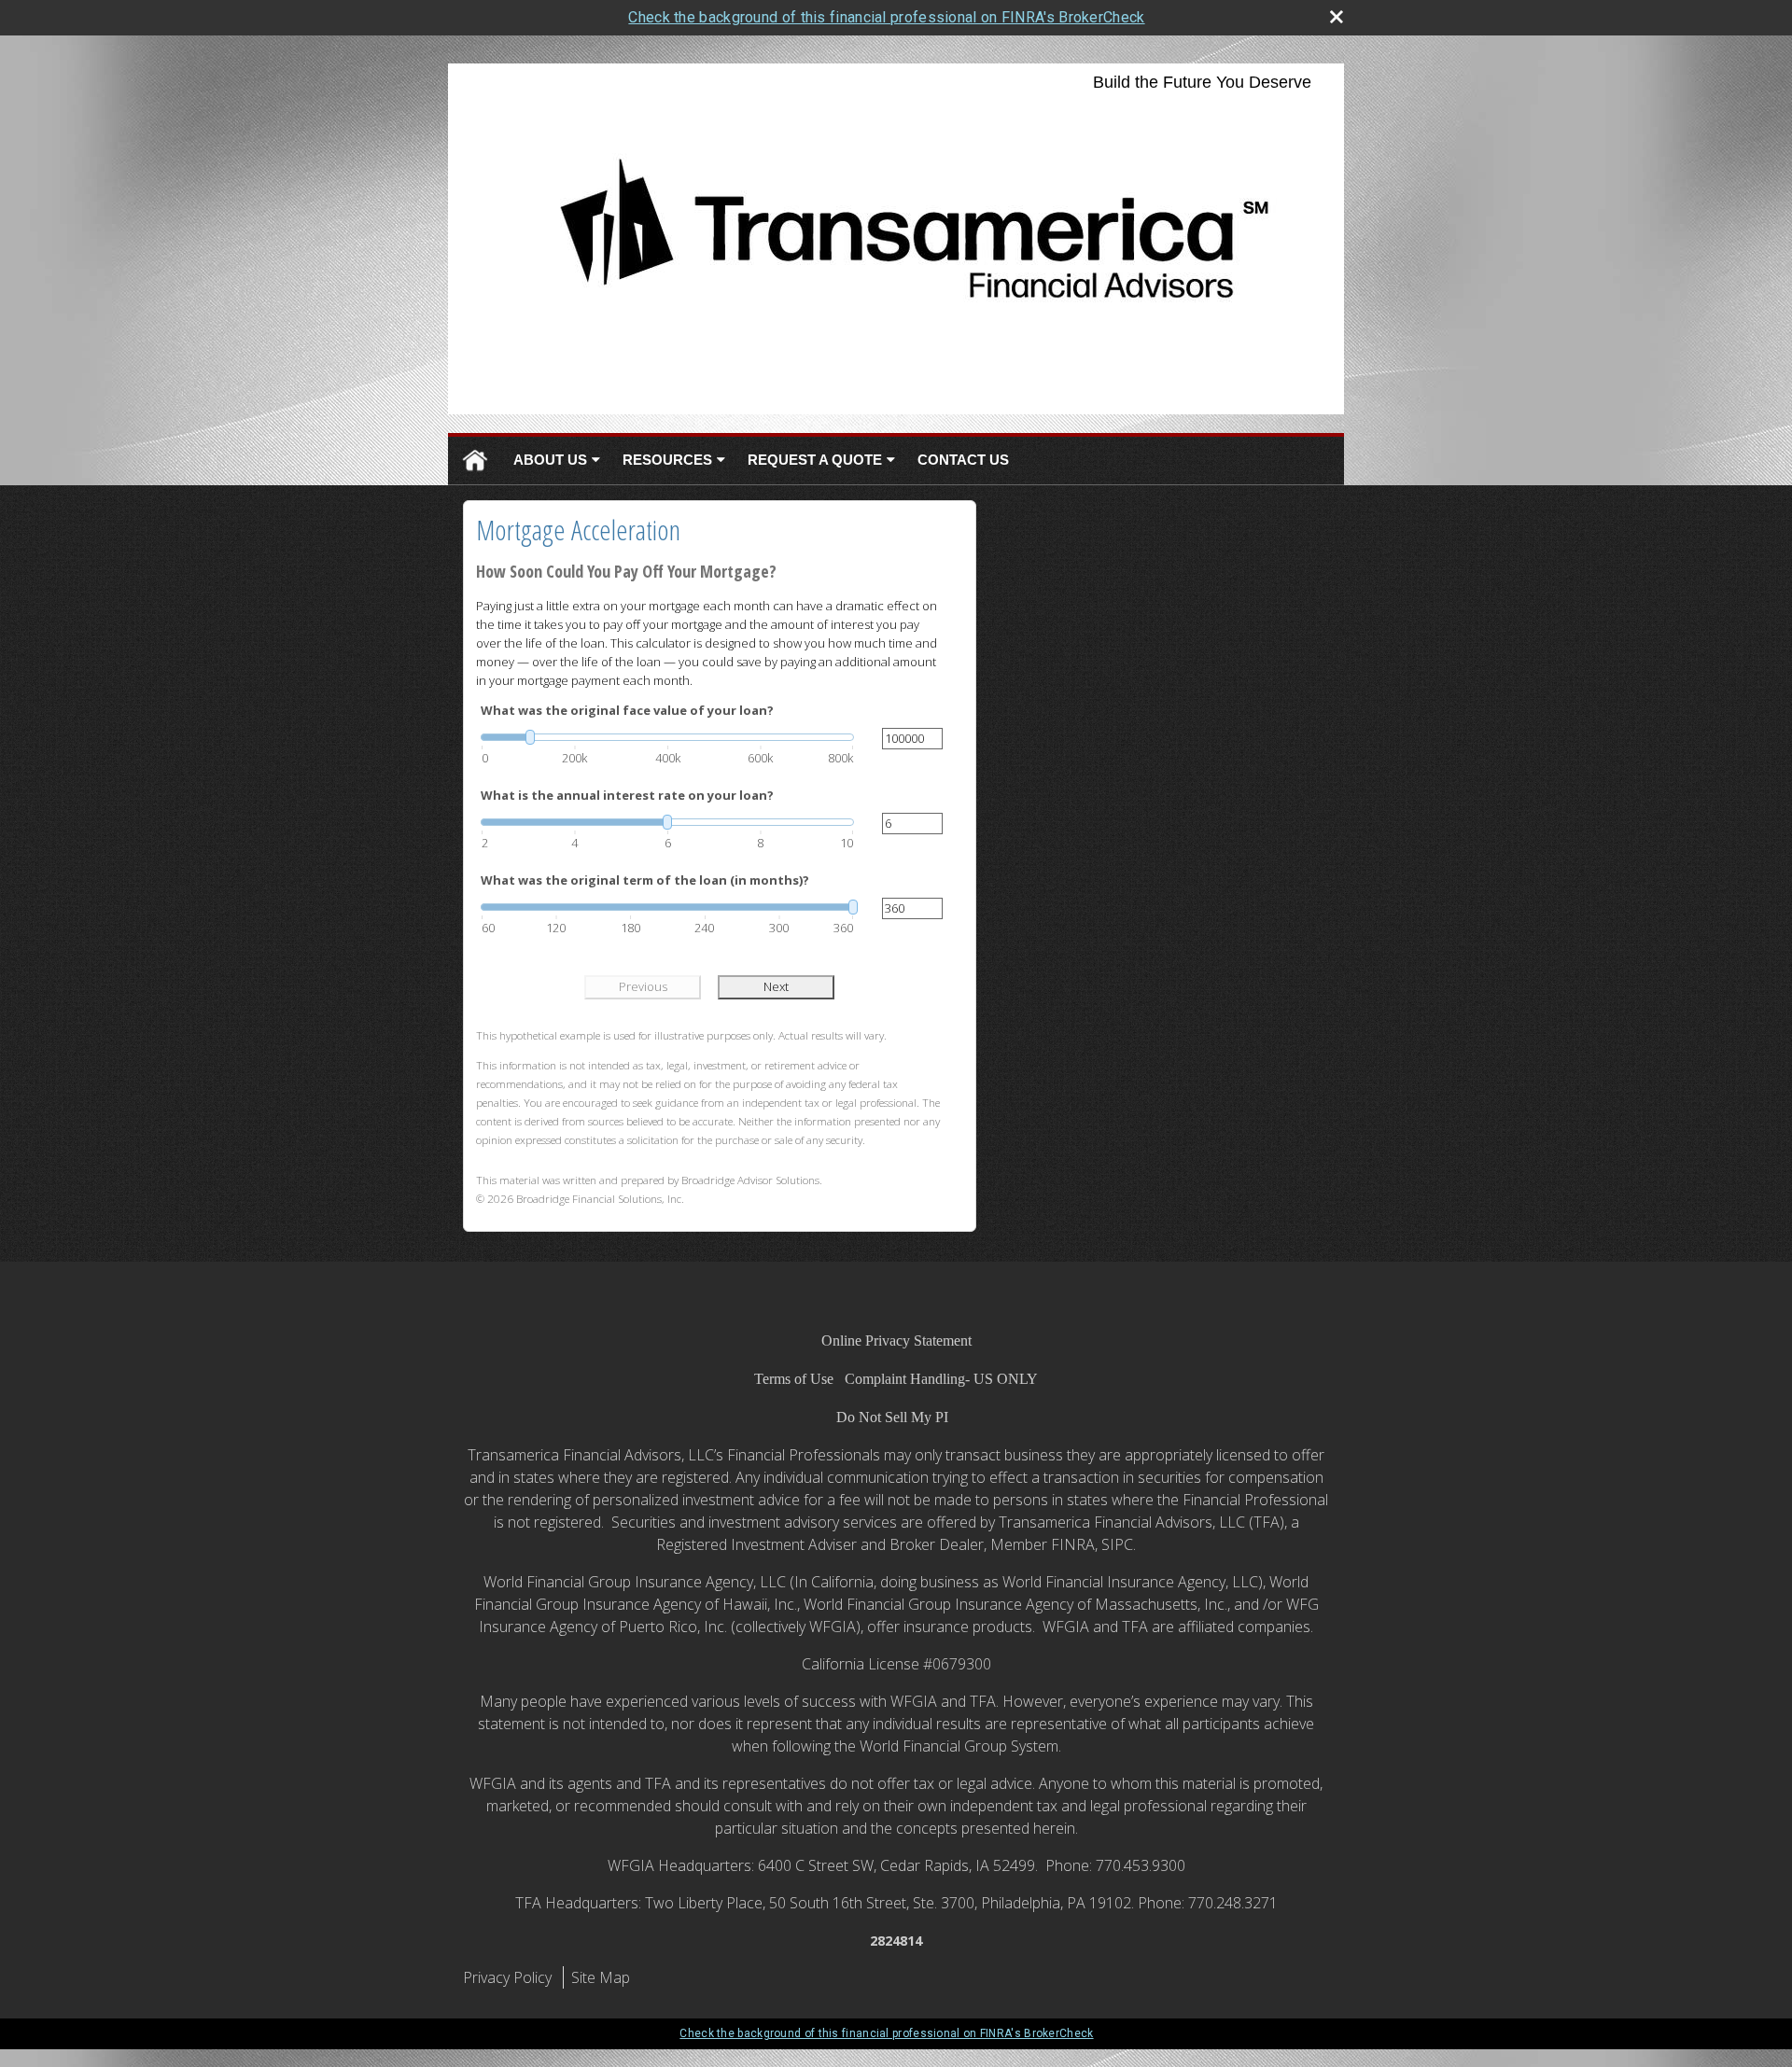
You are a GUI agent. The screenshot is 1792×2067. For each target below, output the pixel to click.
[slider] (667, 737)
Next (776, 986)
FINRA (1073, 1544)
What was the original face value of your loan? (627, 710)
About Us (550, 460)
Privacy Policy (507, 1977)
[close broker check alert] (1337, 17)
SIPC (1117, 1544)
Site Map (601, 1977)
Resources (667, 460)
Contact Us (963, 460)
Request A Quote (815, 460)
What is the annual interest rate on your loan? (627, 795)
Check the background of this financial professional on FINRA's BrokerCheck (886, 17)
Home (475, 461)
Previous (643, 986)
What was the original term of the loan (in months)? (645, 880)
